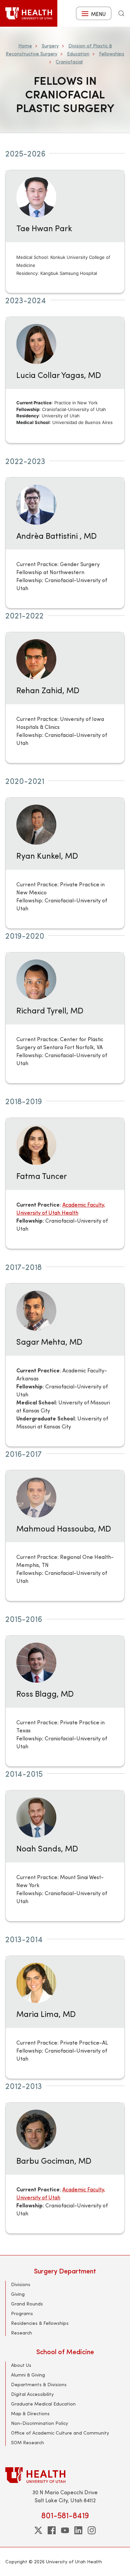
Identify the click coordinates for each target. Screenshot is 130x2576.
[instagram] (92, 2530)
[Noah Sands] (36, 1817)
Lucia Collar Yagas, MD (59, 375)
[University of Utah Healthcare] (65, 2475)
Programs (22, 2313)
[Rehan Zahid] (36, 658)
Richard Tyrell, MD (50, 1010)
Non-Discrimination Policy (39, 2423)
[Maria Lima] (36, 1982)
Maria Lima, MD (46, 2014)
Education (78, 54)
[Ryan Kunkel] (36, 824)
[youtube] (65, 2530)
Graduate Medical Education (43, 2404)
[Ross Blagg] (36, 1662)
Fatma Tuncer (42, 1176)
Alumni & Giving (28, 2375)
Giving (18, 2294)
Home (25, 46)
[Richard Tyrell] (36, 979)
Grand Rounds (27, 2304)
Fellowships (112, 54)
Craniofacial (69, 62)
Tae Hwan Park (44, 228)
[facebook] (52, 2530)
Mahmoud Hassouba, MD (64, 1528)
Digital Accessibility (32, 2394)
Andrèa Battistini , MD (56, 535)
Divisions (21, 2284)
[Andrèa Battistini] (36, 504)
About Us (21, 2365)
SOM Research (27, 2442)
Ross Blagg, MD (45, 1693)
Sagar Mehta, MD (49, 1341)
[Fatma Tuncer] (36, 1144)
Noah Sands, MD (47, 1848)
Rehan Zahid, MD (48, 690)
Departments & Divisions (39, 2384)
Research (21, 2333)
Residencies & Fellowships (40, 2323)
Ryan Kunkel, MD (47, 855)
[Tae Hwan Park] (36, 196)
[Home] (29, 13)
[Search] (121, 13)
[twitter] (38, 2530)
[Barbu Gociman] (36, 2129)
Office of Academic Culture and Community (60, 2433)
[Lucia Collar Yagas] (36, 343)
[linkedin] (78, 2530)
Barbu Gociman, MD (54, 2160)
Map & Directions (30, 2413)
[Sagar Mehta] (36, 1310)
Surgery (50, 46)
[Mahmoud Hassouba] (36, 1496)
